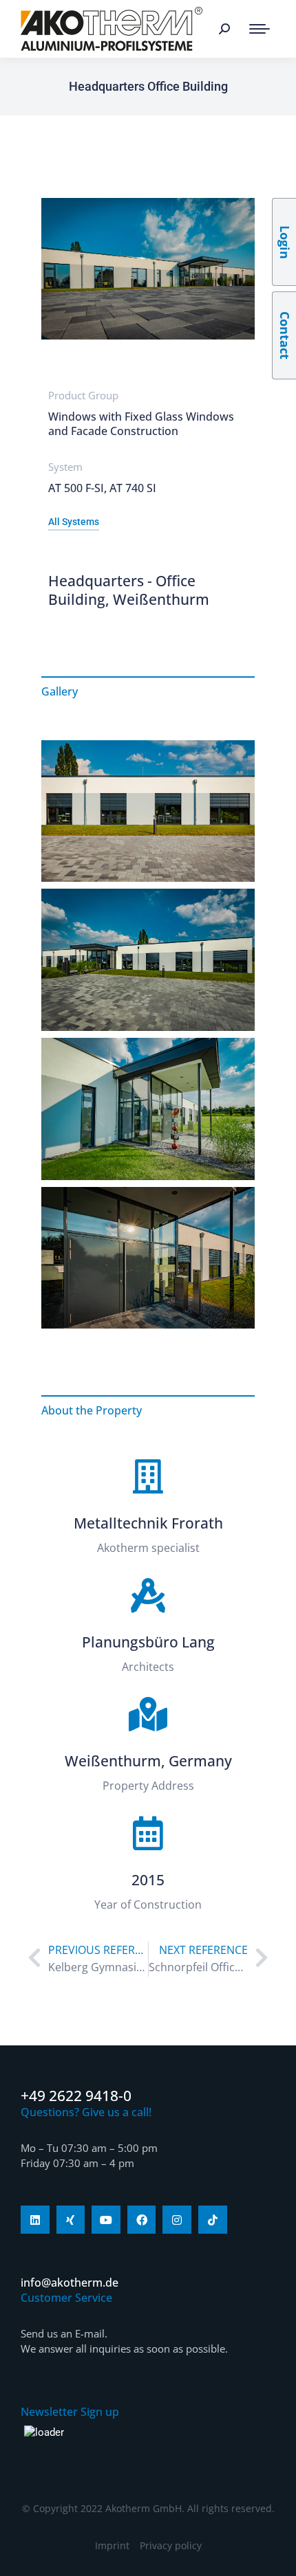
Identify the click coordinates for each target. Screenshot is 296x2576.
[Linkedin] (35, 2220)
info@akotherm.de (70, 2283)
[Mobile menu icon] (260, 29)
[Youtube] (106, 2220)
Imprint (112, 2545)
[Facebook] (142, 2220)
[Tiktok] (213, 2220)
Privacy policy (171, 2545)
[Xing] (71, 2220)
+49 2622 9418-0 (76, 2096)
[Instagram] (177, 2220)
